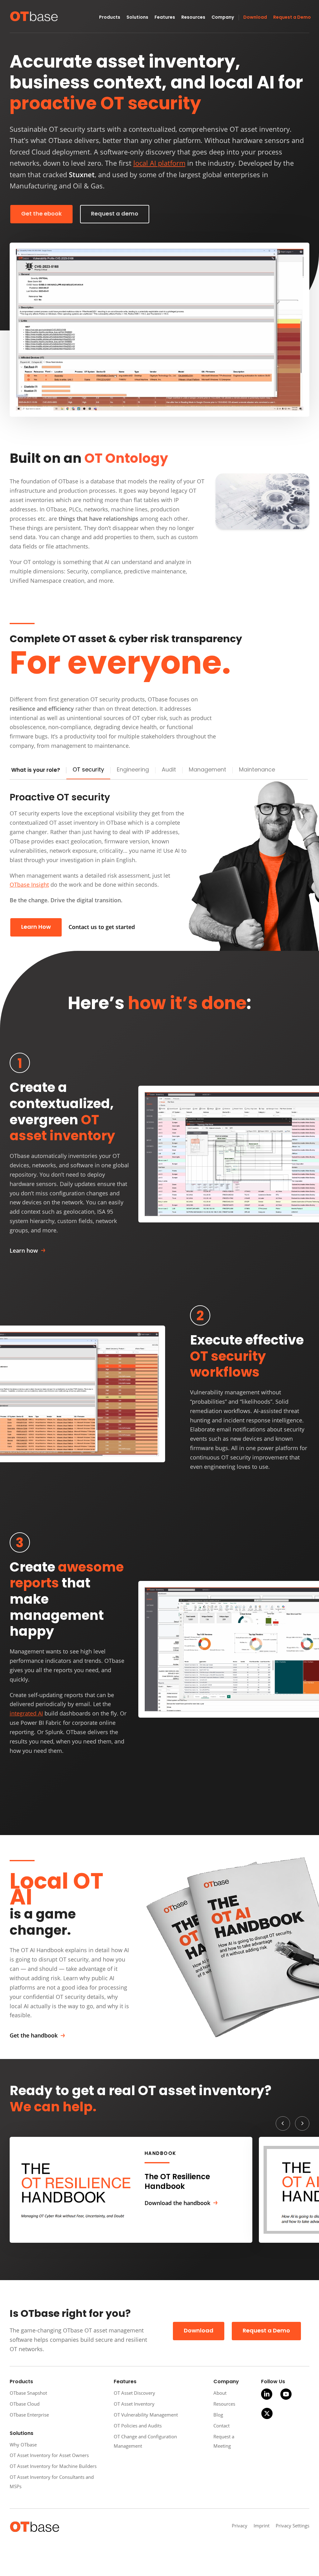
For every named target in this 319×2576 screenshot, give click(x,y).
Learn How (36, 927)
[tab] (88, 770)
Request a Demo (266, 2331)
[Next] (302, 2123)
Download (199, 2331)
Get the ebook (41, 214)
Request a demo (115, 214)
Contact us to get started (102, 927)
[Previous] (283, 2123)
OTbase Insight (29, 885)
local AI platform (159, 163)
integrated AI (26, 1713)
